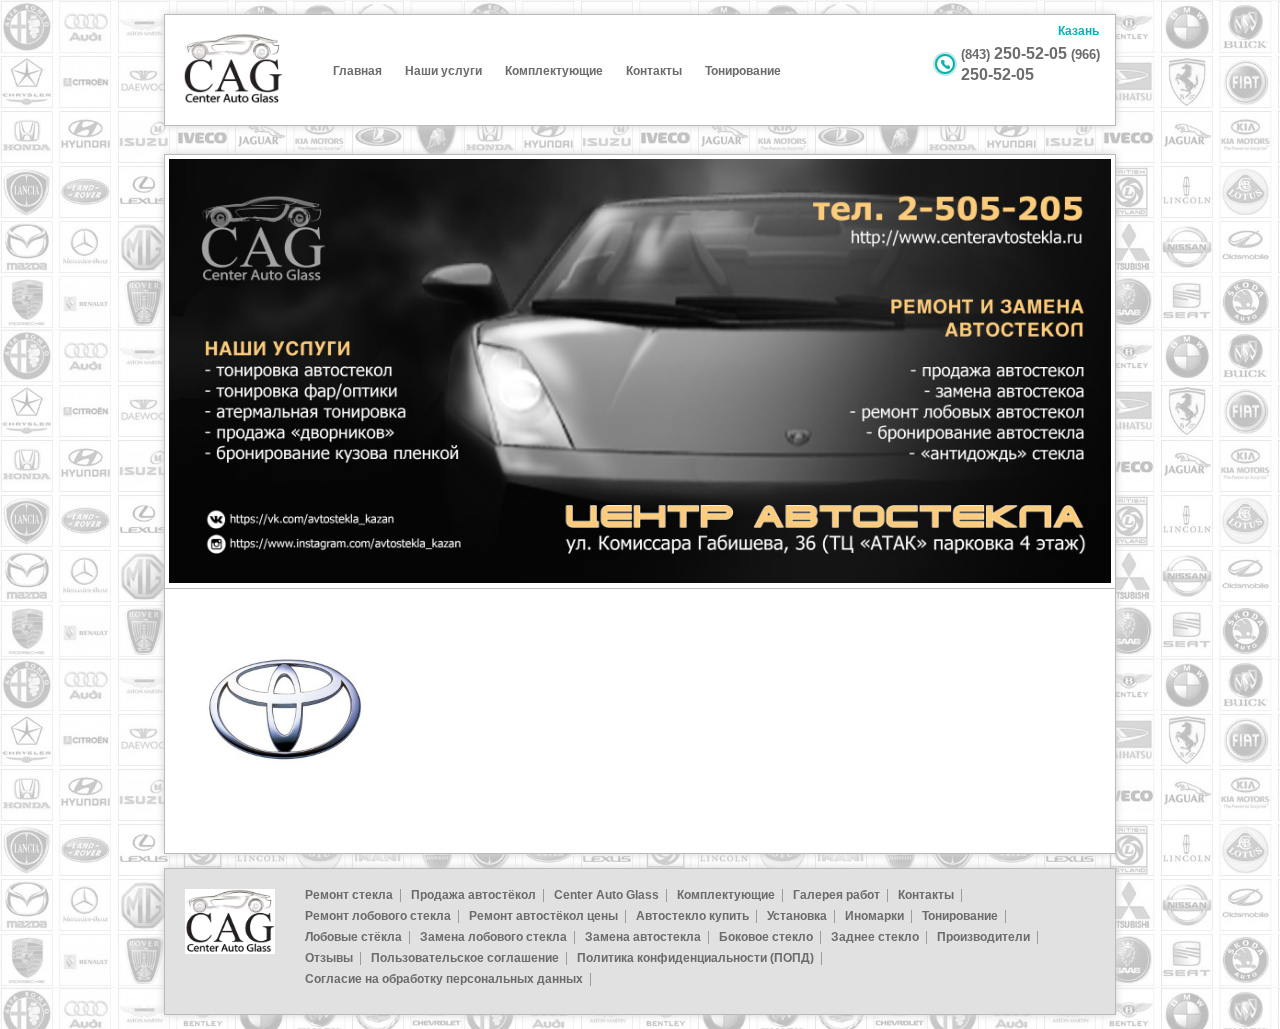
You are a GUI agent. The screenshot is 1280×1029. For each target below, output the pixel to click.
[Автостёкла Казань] (233, 101)
